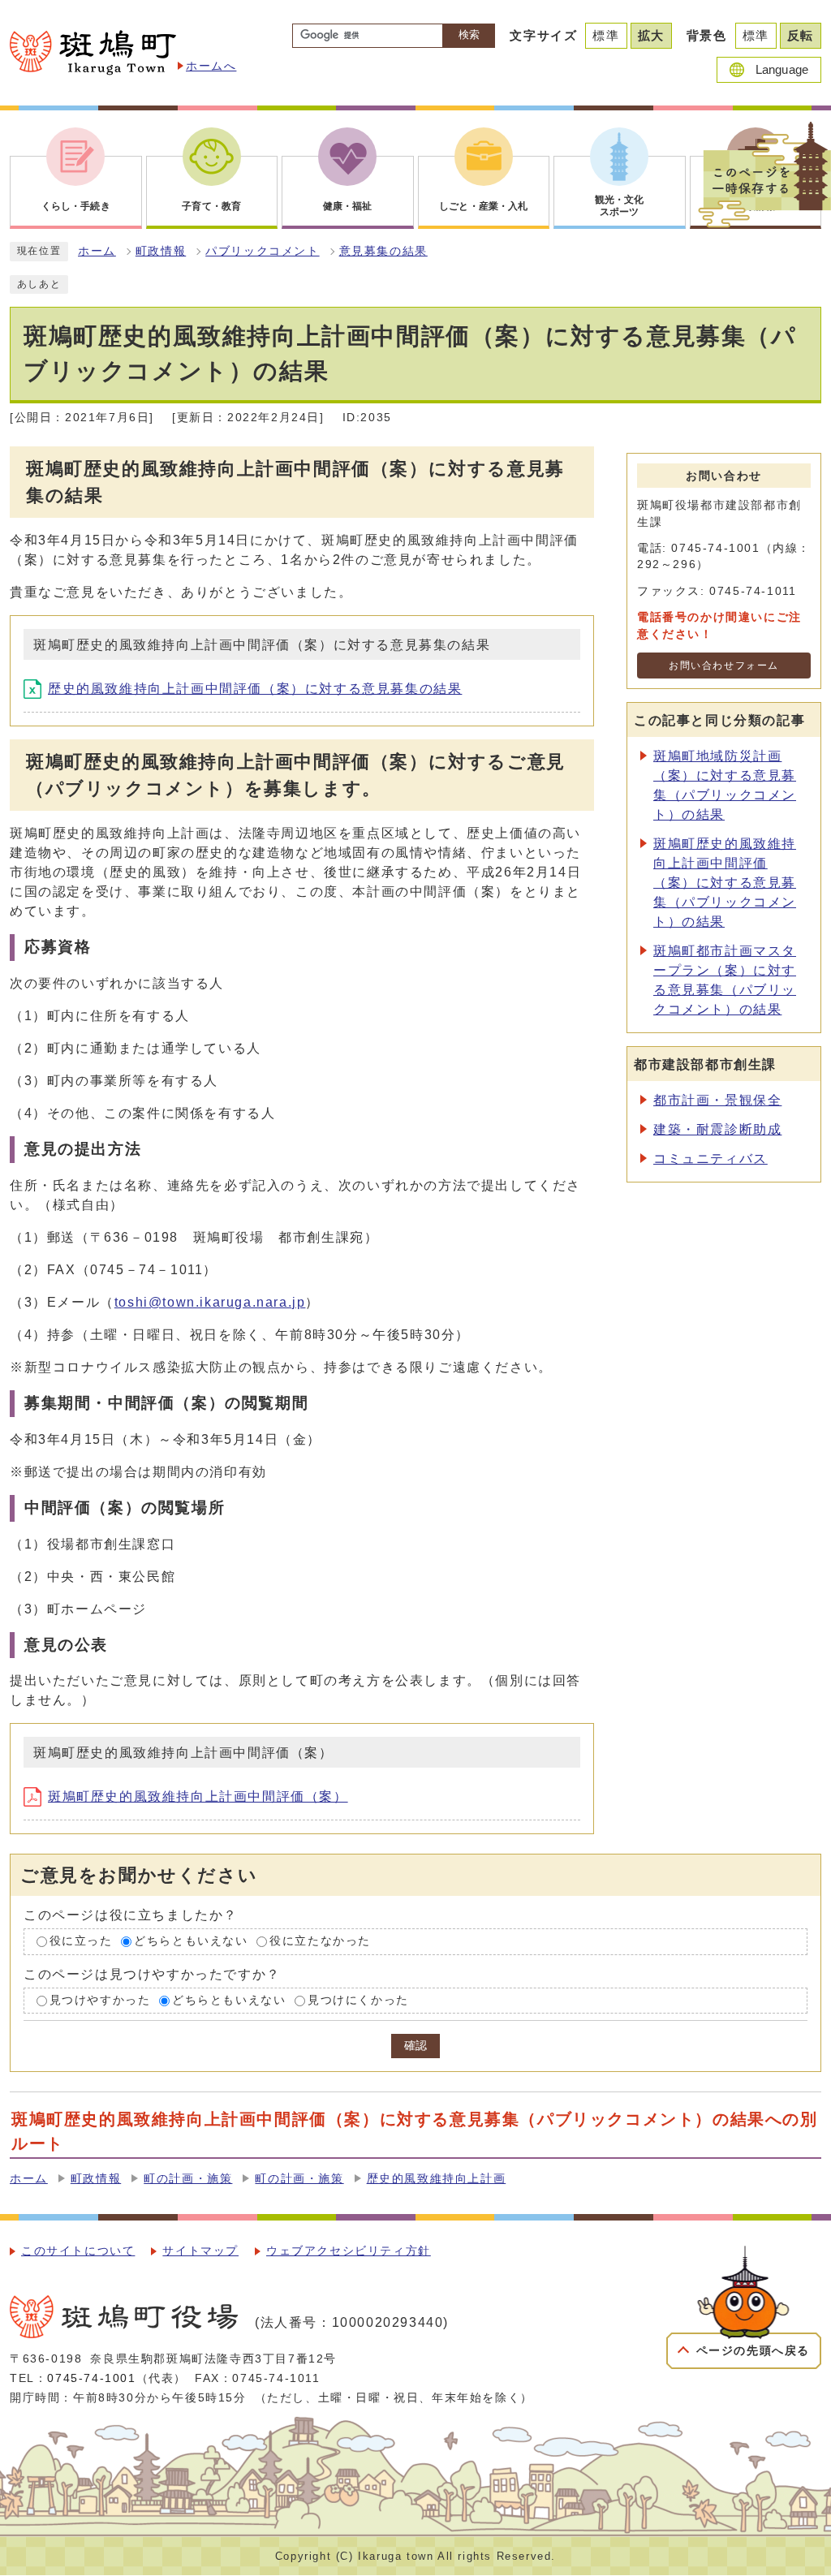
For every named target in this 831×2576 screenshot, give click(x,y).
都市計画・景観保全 (717, 1100)
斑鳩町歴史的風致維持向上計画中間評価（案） (198, 1796)
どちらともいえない (191, 1941)
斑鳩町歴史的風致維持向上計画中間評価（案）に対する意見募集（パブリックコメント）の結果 (725, 883)
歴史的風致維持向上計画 (437, 2179)
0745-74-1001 (91, 2378)
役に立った (81, 1941)
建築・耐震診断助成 (717, 1129)
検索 (469, 34)
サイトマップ (200, 2251)
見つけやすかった (100, 2000)
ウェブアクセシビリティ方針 (349, 2251)
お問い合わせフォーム (724, 666)
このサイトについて (78, 2251)
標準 (606, 35)
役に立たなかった (320, 1941)
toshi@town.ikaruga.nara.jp (210, 1302)
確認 (415, 2046)
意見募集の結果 (383, 251)
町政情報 (161, 251)
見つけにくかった (358, 2000)
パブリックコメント (262, 251)
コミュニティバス (710, 1159)
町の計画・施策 (188, 2179)
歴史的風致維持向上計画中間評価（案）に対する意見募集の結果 (255, 689)
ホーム (97, 251)
